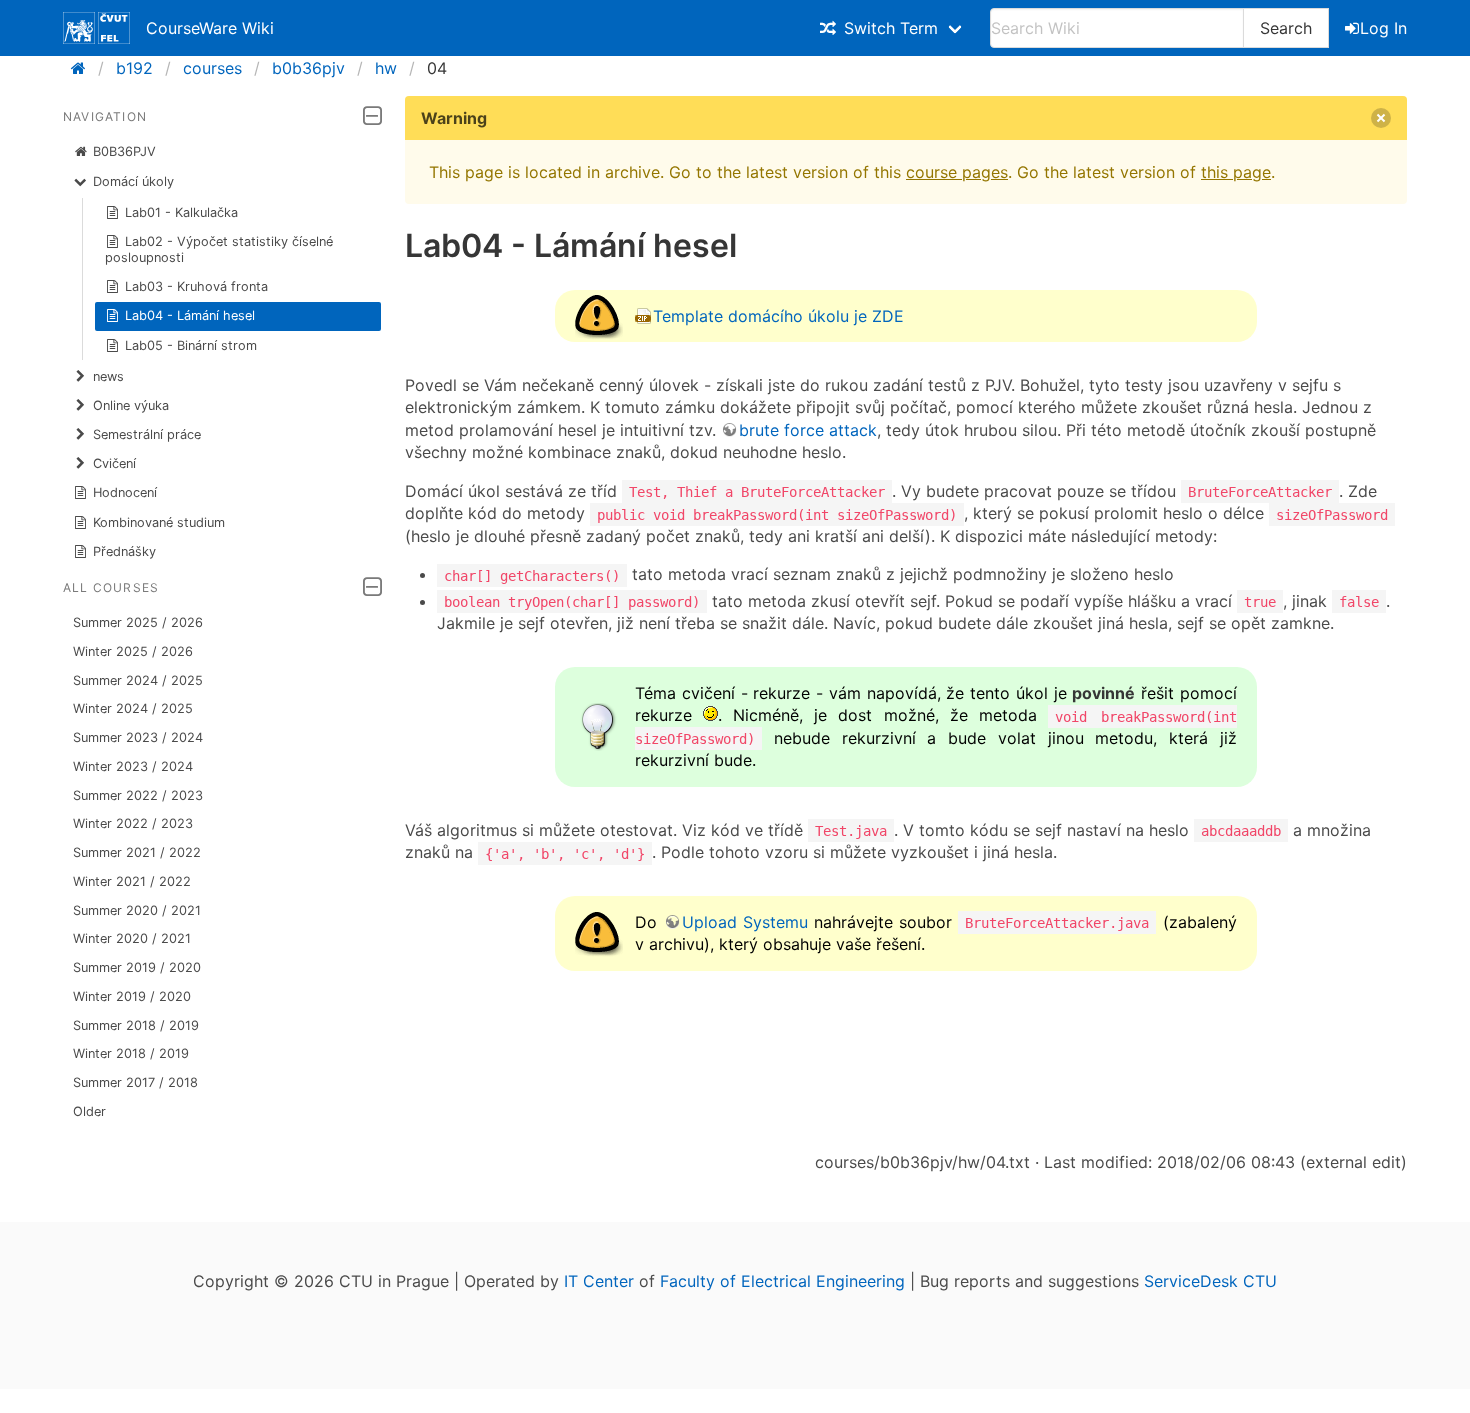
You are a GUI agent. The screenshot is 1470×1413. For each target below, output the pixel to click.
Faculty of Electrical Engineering (782, 1281)
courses (212, 68)
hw (386, 68)
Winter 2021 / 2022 (132, 881)
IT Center (599, 1281)
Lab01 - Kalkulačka (181, 212)
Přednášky (124, 551)
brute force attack (808, 430)
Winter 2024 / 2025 (133, 708)
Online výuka (131, 405)
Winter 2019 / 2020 (132, 996)
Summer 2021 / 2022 (137, 852)
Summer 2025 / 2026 (138, 622)
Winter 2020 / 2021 (132, 938)
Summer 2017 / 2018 (135, 1082)
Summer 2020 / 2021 (137, 910)
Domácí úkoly (133, 181)
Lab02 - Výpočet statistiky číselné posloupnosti (219, 249)
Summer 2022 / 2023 (138, 795)
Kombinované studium (159, 522)
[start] (84, 68)
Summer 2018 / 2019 (136, 1025)
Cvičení (114, 463)
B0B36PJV (124, 151)
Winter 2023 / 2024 (133, 766)
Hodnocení (125, 492)
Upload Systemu (745, 922)
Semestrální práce (147, 434)
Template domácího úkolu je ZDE (778, 316)
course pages (957, 172)
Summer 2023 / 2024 (138, 737)
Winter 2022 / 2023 (133, 823)
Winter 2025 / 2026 (133, 651)
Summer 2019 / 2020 (137, 967)
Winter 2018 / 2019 (131, 1053)
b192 (134, 68)
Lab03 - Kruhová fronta (196, 286)
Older (89, 1111)
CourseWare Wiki (210, 28)
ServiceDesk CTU (1210, 1281)
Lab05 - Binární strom (191, 345)
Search (1286, 28)
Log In (1383, 28)
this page (1236, 172)
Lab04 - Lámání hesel (190, 315)
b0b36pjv (308, 68)
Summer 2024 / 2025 (138, 680)
